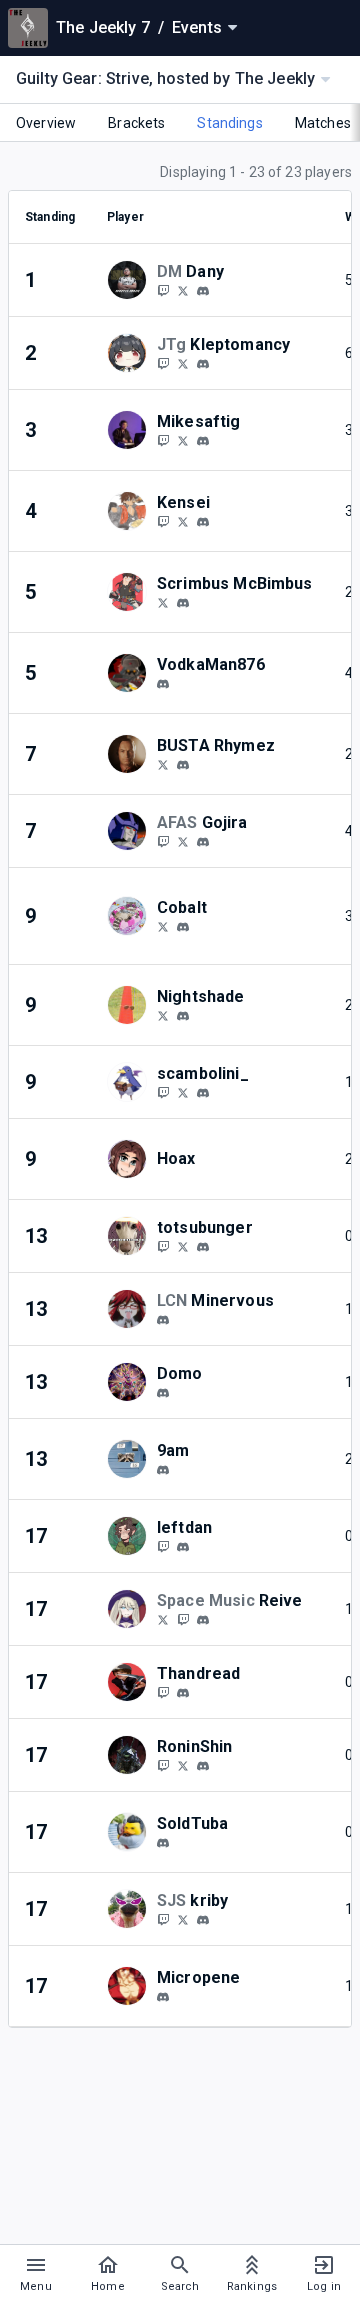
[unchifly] (183, 765)
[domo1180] (163, 1393)
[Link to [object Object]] (132, 280)
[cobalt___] (183, 927)
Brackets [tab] (136, 123)
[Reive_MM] (163, 1619)
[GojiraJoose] (183, 841)
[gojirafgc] (163, 841)
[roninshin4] (203, 1766)
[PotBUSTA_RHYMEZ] (163, 764)
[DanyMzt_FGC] (183, 290)
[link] (203, 290)
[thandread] (183, 1693)
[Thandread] (163, 1692)
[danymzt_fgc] (163, 290)
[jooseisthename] (203, 842)
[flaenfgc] (203, 364)
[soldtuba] (163, 1843)
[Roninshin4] (163, 1765)
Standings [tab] (229, 123)
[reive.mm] (203, 1620)
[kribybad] (183, 1919)
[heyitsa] (163, 1470)
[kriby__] (163, 1919)
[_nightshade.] (183, 1016)
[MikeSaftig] (183, 440)
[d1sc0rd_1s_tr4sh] (163, 1320)
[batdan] (183, 1547)
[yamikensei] (203, 522)
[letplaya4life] (163, 684)
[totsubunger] (163, 1246)
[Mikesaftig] (163, 440)
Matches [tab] (323, 123)
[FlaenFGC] (163, 363)
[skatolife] (203, 291)
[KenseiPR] (163, 521)
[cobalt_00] (163, 926)
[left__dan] (163, 1546)
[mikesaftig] (203, 441)
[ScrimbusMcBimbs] (163, 602)
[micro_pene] (163, 1997)
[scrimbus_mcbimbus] (183, 603)
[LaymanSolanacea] (163, 1015)
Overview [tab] (46, 123)
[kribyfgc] (203, 1920)
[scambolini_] (163, 1092)
